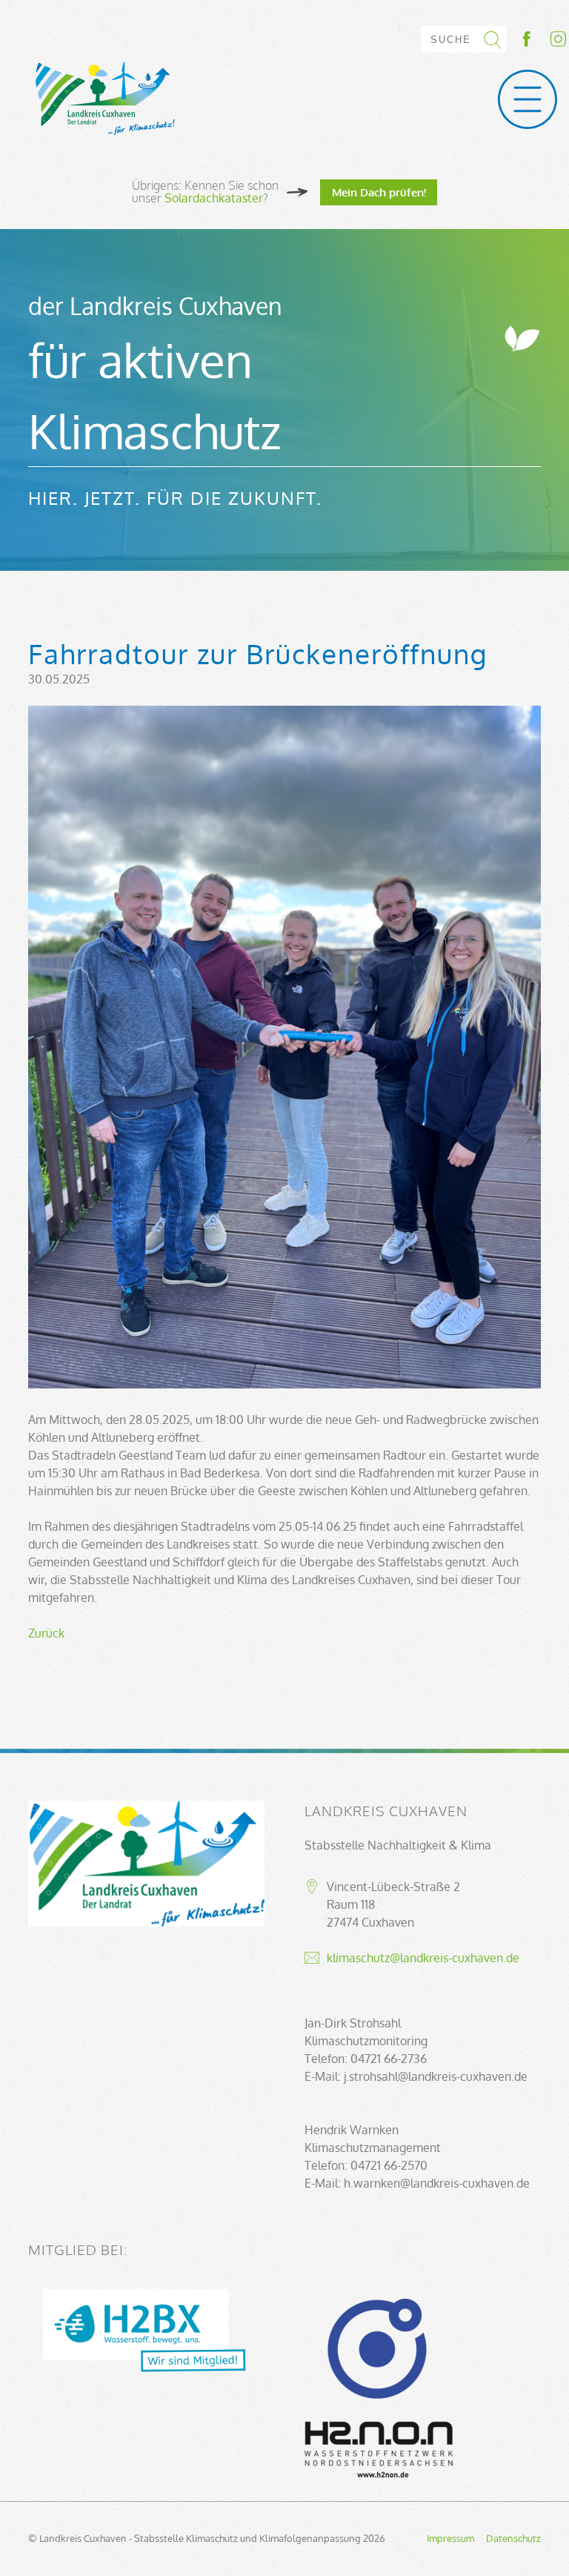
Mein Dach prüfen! (379, 192)
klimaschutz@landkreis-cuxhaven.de (423, 1958)
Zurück (46, 1633)
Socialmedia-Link (543, 39)
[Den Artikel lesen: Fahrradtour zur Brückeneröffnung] (284, 1384)
